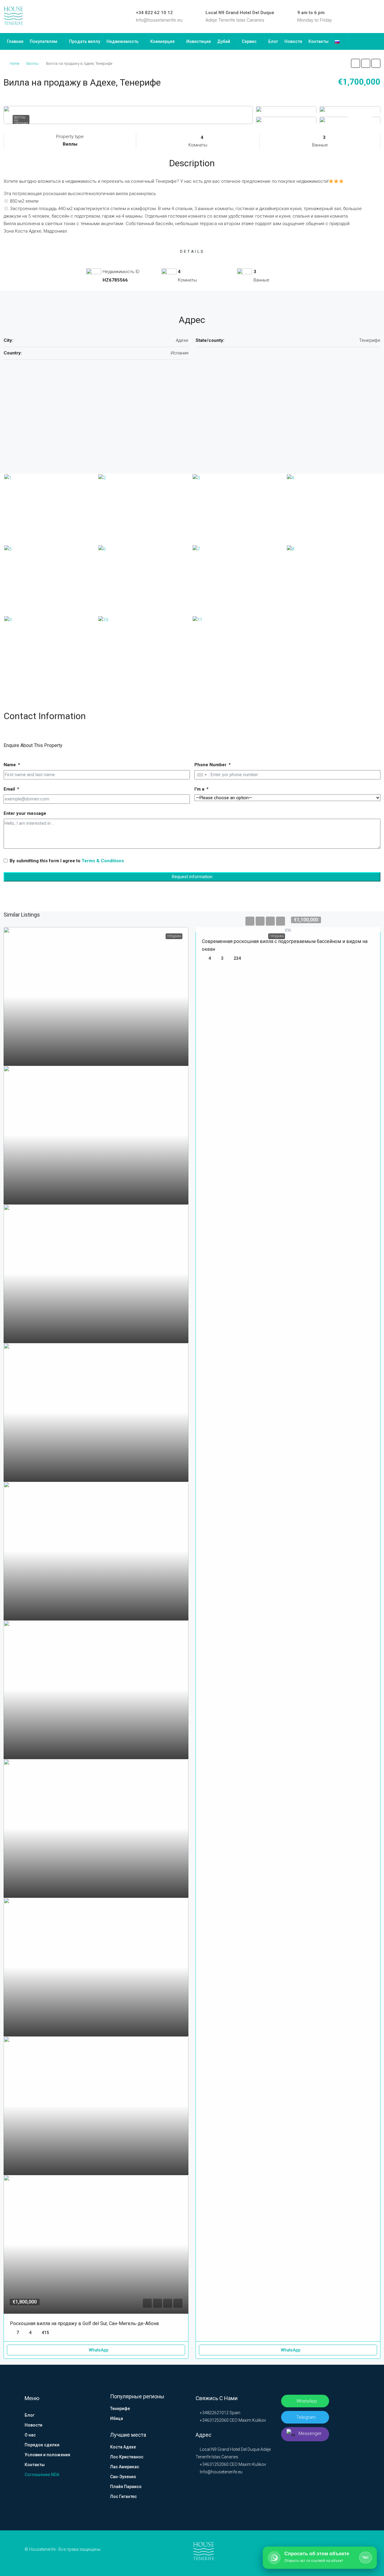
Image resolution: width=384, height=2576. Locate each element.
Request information (192, 877)
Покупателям (43, 41)
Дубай (224, 41)
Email (9, 789)
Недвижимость (123, 41)
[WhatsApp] (378, 17)
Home (14, 63)
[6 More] (350, 120)
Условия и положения (47, 2455)
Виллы (33, 63)
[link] (96, 996)
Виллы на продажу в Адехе (21, 122)
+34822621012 (214, 2413)
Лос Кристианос (127, 2457)
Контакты (318, 41)
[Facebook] (343, 17)
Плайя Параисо (126, 2487)
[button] (355, 63)
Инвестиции (199, 41)
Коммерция (162, 41)
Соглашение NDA (42, 2475)
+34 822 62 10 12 (154, 13)
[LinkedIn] (352, 17)
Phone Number (210, 765)
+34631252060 (214, 2420)
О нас (30, 2435)
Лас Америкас (125, 2467)
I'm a (199, 789)
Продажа (277, 936)
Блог (273, 41)
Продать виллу (85, 41)
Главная (15, 41)
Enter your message (25, 813)
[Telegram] (369, 17)
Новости (293, 41)
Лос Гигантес (123, 2496)
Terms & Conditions (103, 861)
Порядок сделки (42, 2445)
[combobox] (202, 775)
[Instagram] (361, 17)
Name (10, 765)
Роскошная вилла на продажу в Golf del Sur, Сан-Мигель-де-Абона (84, 2323)
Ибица (117, 2418)
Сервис (249, 41)
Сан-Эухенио (123, 2477)
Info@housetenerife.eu (159, 20)
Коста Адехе (123, 2447)
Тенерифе (120, 2409)
